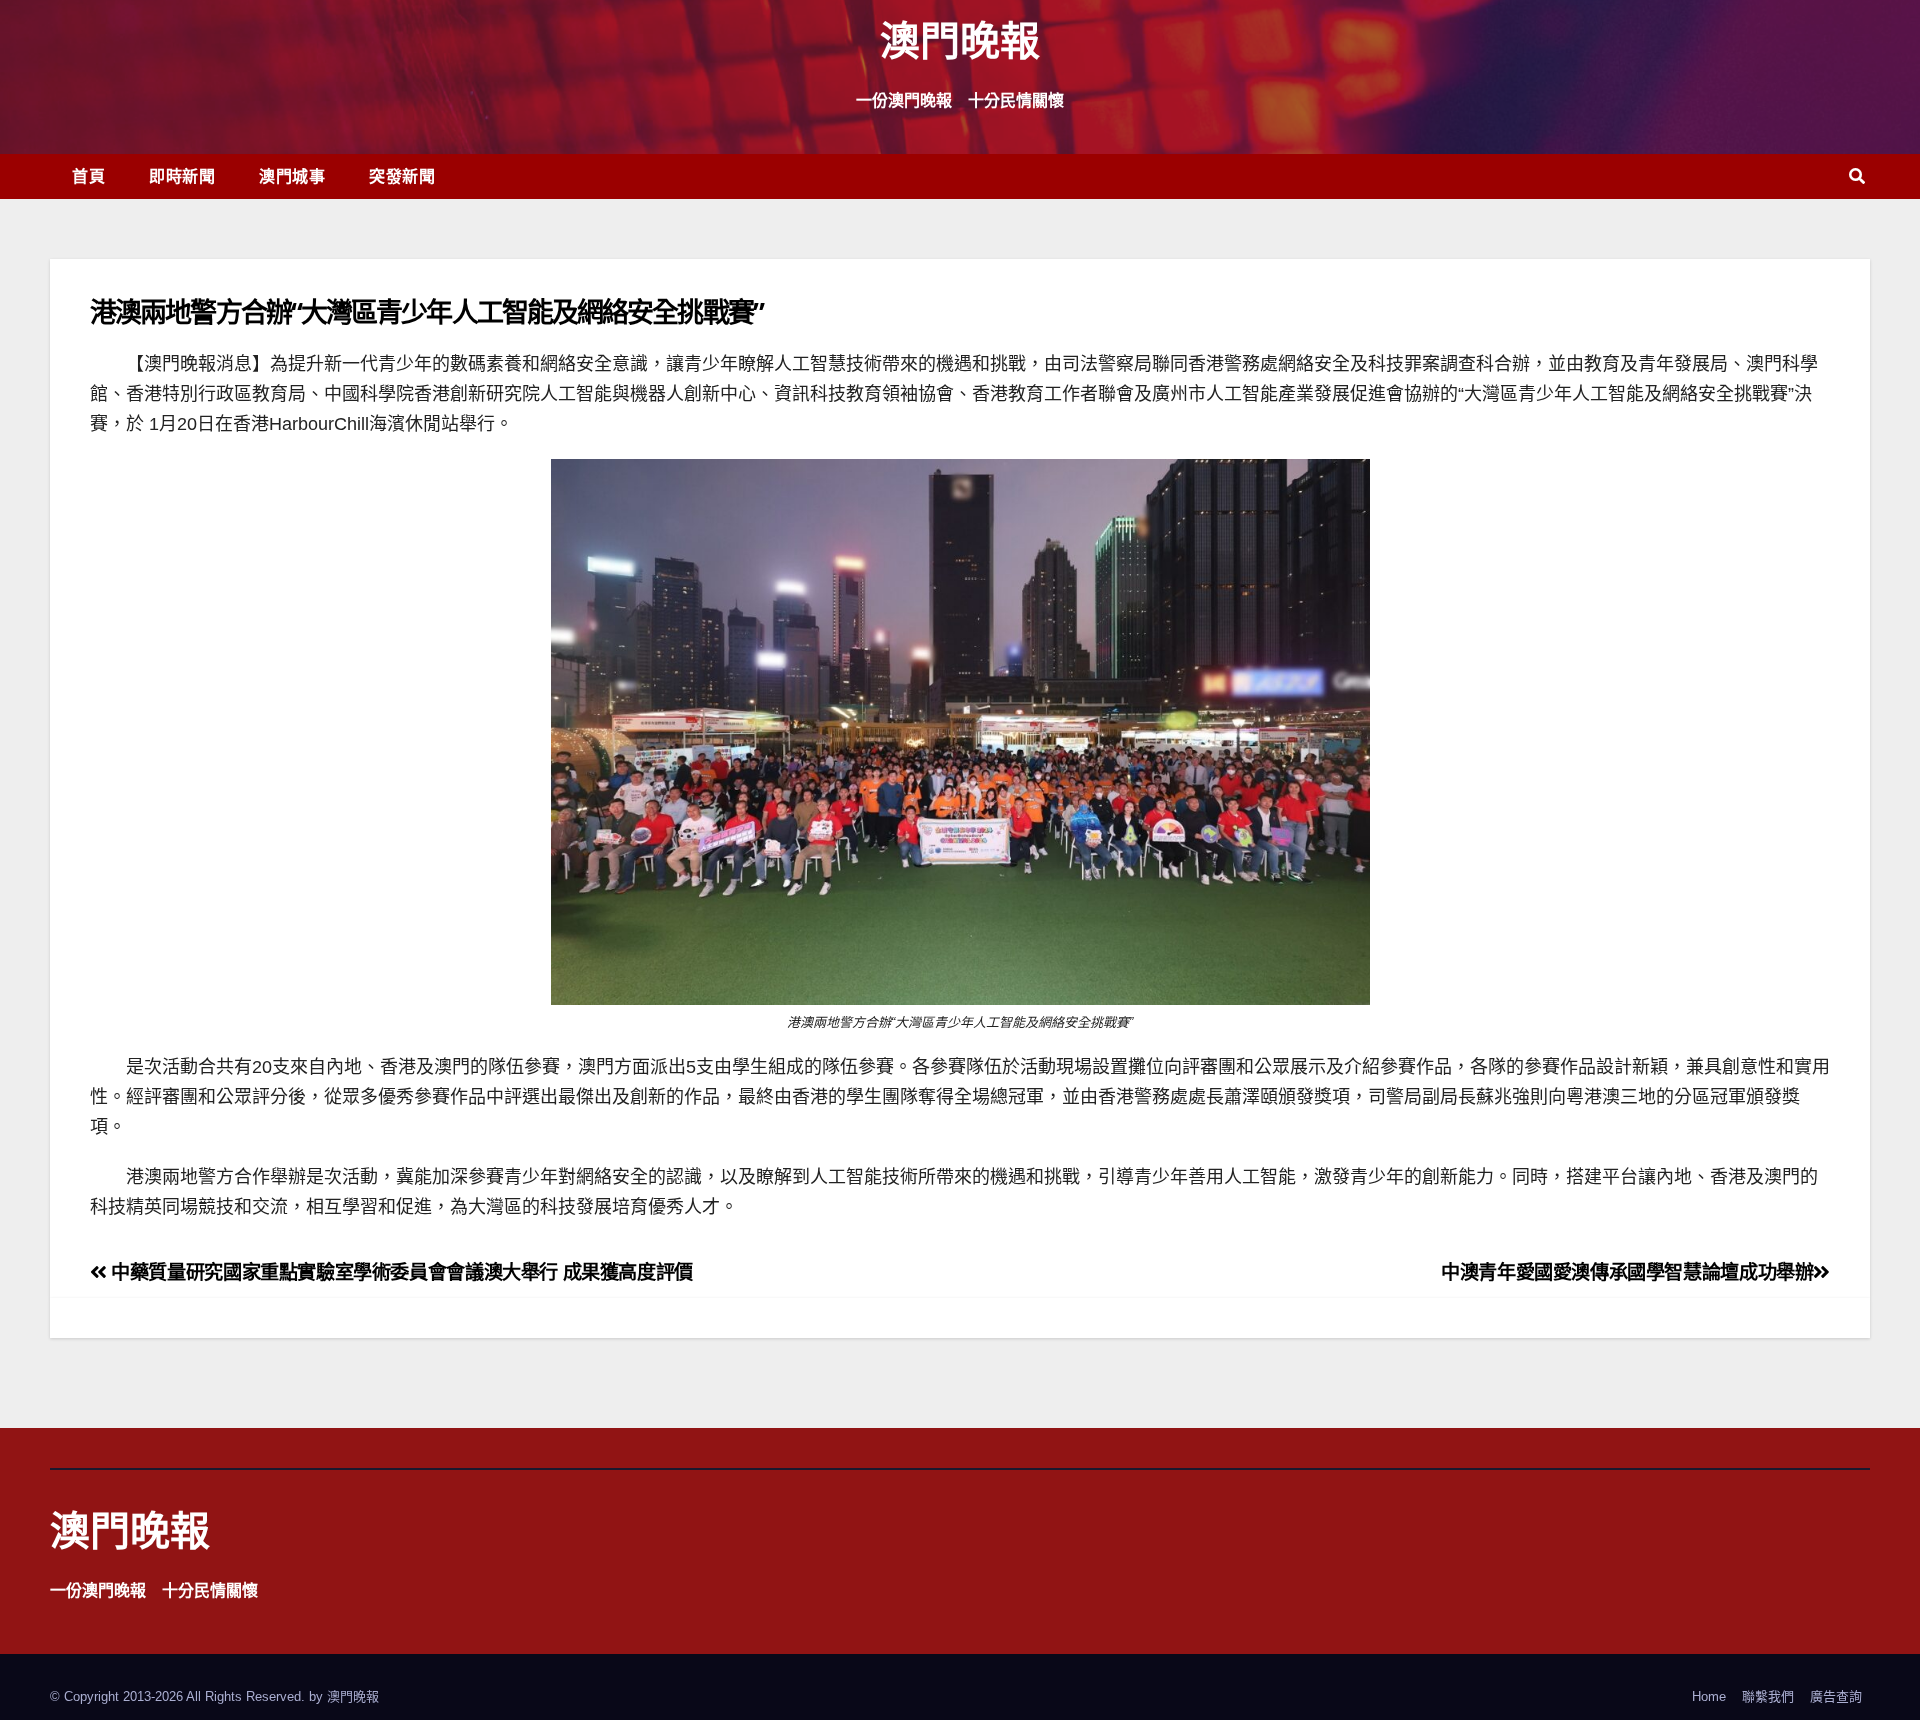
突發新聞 (402, 176)
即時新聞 (182, 176)
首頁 (88, 176)
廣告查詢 (1836, 1696)
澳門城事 (292, 176)
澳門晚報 (960, 39)
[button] (1857, 176)
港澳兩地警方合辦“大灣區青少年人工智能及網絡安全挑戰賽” (426, 311)
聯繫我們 (1768, 1696)
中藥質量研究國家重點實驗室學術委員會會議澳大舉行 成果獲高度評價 (400, 1272)
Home (1709, 1696)
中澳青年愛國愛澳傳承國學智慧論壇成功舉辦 (1627, 1272)
